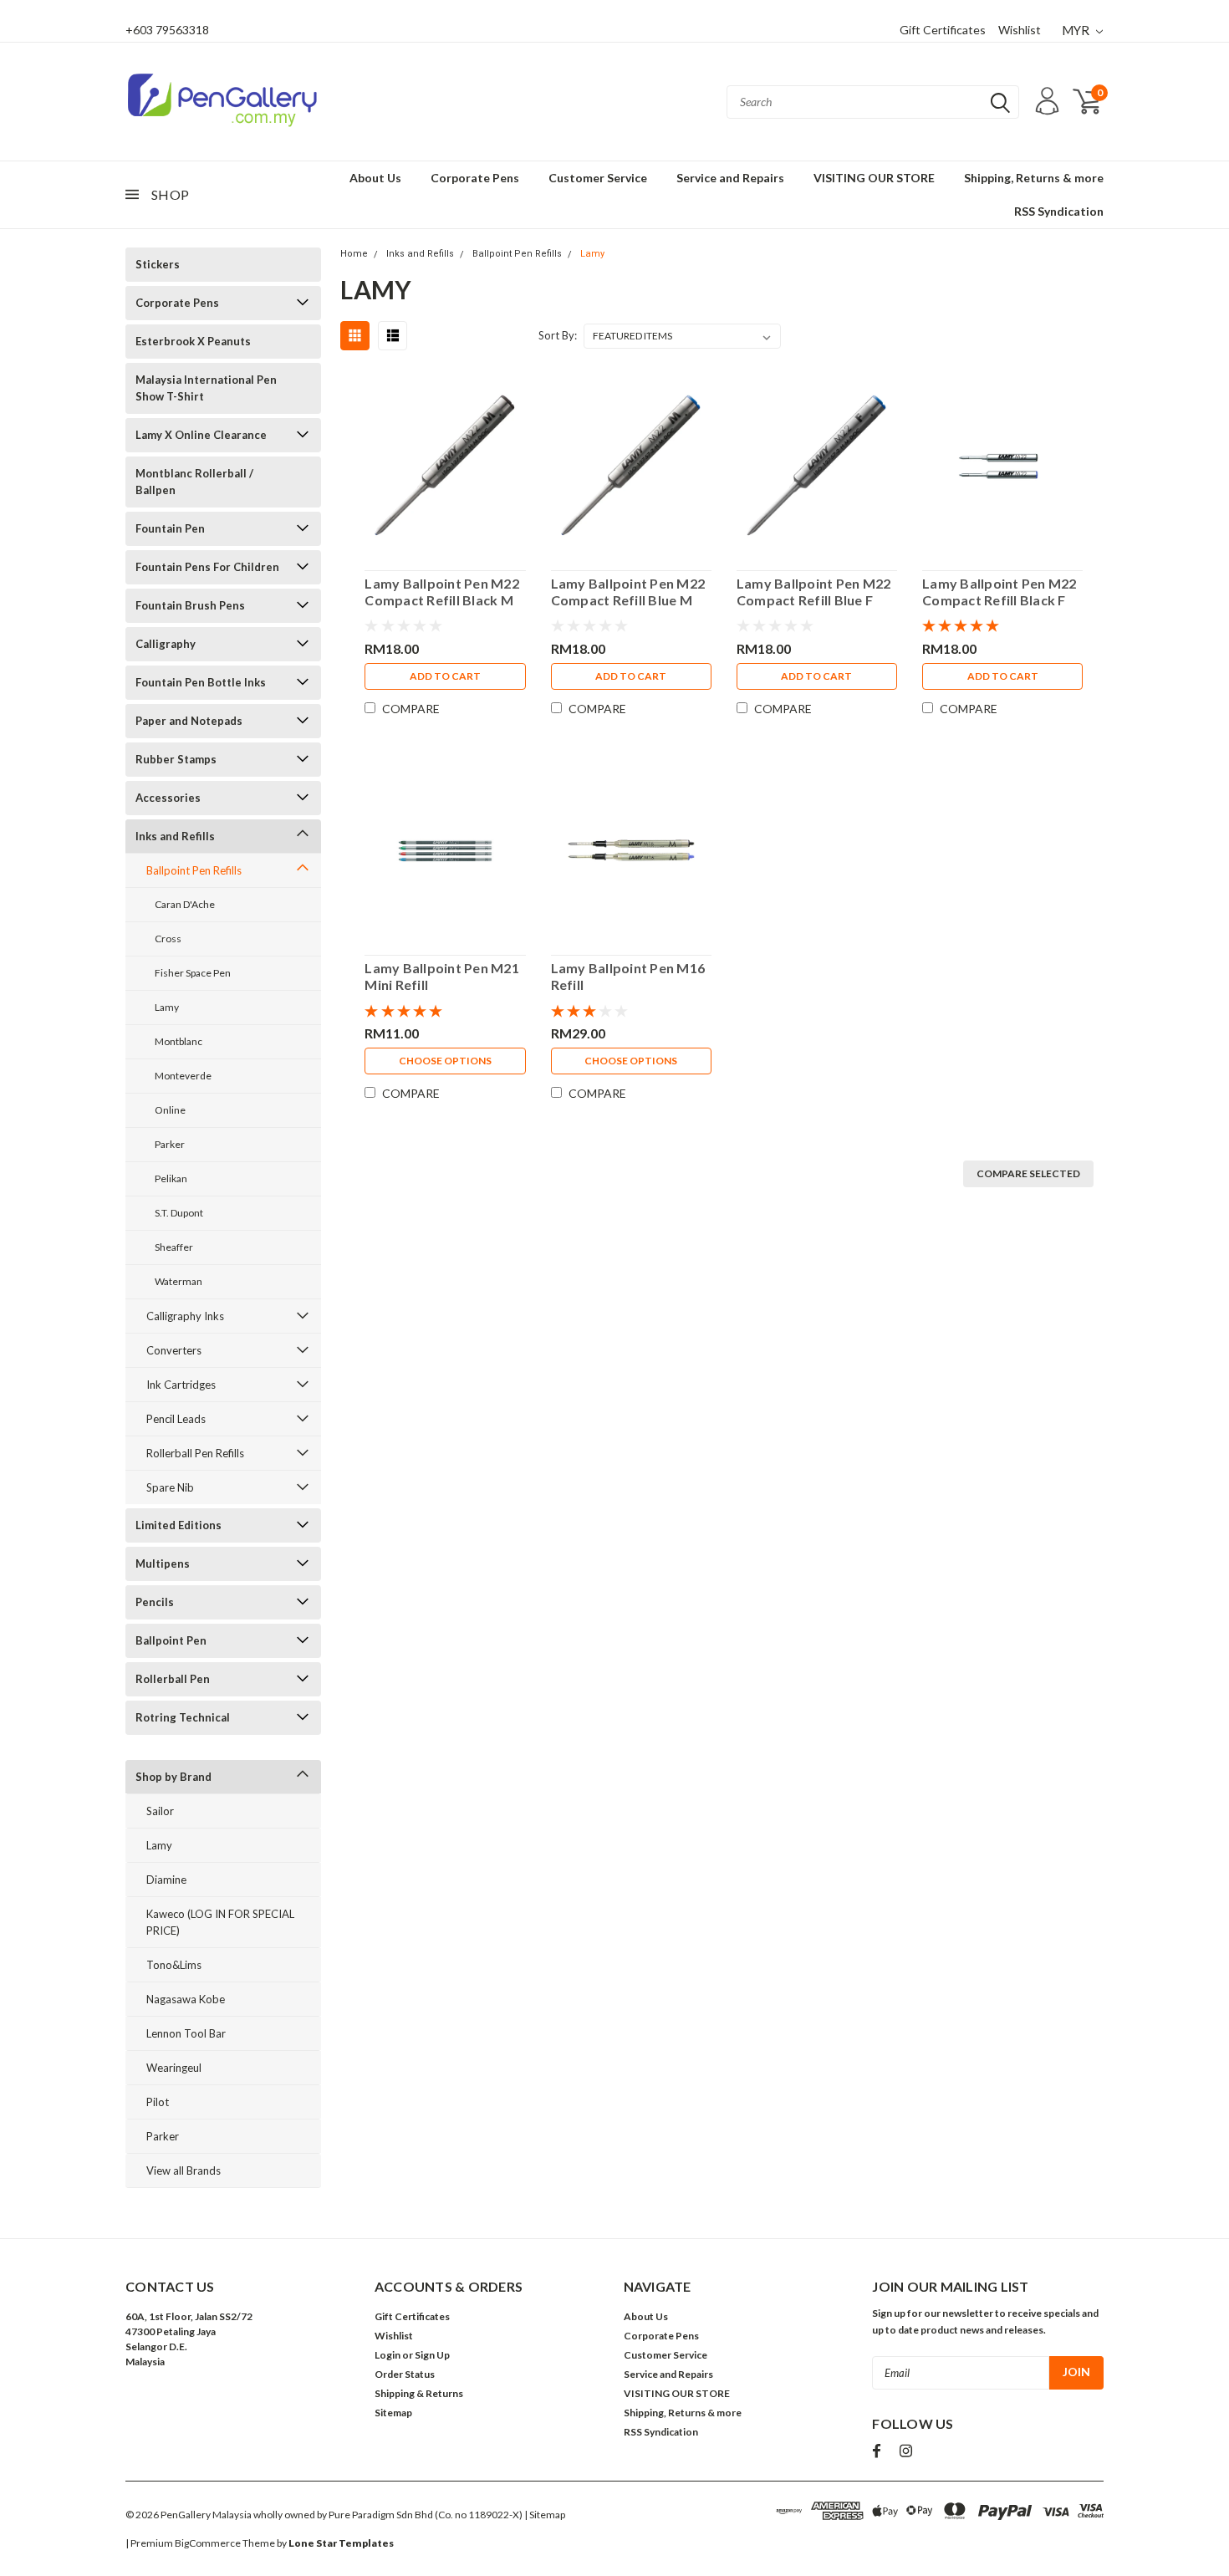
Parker (170, 1144)
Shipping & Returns (419, 2393)
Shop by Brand (173, 1777)
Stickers (158, 264)
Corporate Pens (475, 178)
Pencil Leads (176, 1419)
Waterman (178, 1281)
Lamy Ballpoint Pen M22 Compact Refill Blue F (814, 592)
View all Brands (184, 2170)
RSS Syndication (1059, 211)
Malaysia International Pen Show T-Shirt (206, 388)
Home (354, 254)
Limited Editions (178, 1525)
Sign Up (432, 2355)
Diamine (166, 1880)
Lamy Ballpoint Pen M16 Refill (628, 976)
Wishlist (1020, 30)
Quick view (445, 462)
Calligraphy (166, 644)
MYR (1077, 30)
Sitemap (393, 2413)
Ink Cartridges (181, 1385)
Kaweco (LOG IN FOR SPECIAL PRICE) (220, 1922)
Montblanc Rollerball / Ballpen (194, 482)
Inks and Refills (175, 836)
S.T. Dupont (179, 1213)
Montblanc (178, 1041)
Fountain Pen (170, 528)
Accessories (168, 798)
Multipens (163, 1563)
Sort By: (558, 335)
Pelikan (171, 1178)
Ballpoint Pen (171, 1640)
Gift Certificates (943, 30)
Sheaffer (174, 1247)
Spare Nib (170, 1487)
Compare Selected (1028, 1173)
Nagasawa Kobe (186, 1999)
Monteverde (183, 1076)
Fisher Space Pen (193, 973)
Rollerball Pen (173, 1679)
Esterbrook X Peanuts (193, 341)
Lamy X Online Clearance (201, 435)
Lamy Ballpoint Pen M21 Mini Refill (442, 976)
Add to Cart (445, 676)
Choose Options (445, 1061)
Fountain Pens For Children (207, 567)
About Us (375, 178)
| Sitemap (545, 2515)
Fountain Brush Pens (190, 605)
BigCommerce (208, 2543)
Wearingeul (174, 2068)
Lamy (167, 1007)
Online (170, 1110)
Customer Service (598, 178)
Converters (174, 1350)
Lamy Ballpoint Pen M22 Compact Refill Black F (1000, 592)
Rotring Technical (183, 1717)
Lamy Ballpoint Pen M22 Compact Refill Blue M (628, 592)
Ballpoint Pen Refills (194, 870)
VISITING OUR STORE (874, 178)
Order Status (405, 2374)
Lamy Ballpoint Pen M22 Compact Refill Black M (442, 592)
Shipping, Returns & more (1034, 178)
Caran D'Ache (185, 904)
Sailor (160, 1811)
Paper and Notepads (189, 721)
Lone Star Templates (341, 2543)
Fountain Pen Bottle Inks (201, 682)
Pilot (158, 2102)
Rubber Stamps (176, 759)
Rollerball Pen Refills (195, 1453)
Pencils (155, 1602)
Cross (168, 939)
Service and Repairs (730, 178)
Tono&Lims (174, 1965)
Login (388, 2355)
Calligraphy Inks (185, 1316)
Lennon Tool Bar (186, 2033)
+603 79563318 (167, 30)
